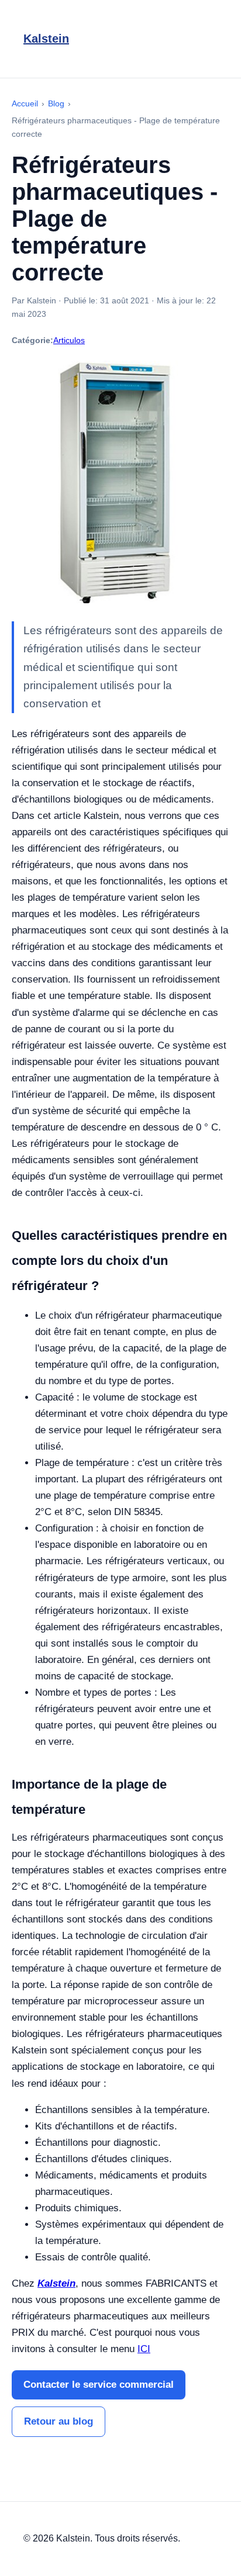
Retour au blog (58, 2421)
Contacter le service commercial (99, 2385)
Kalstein (46, 39)
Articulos (69, 340)
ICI (144, 2349)
